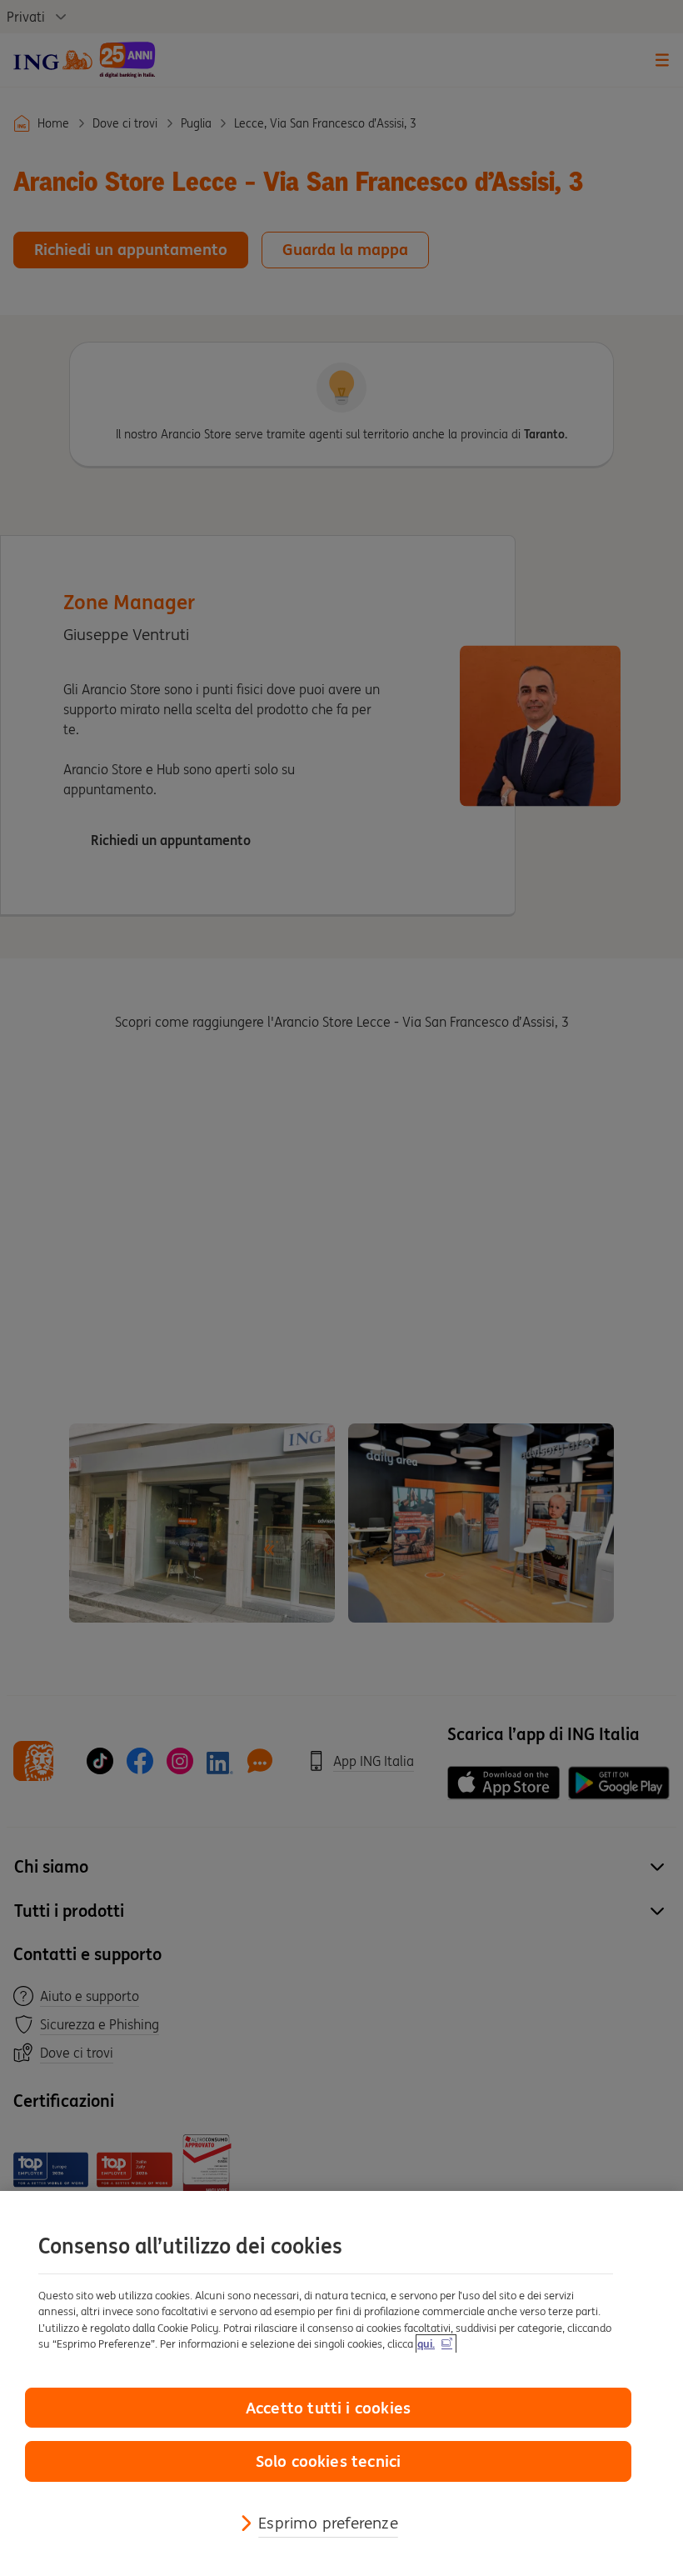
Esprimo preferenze (328, 2523)
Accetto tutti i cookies (328, 2408)
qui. (426, 2344)
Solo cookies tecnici (329, 2461)
